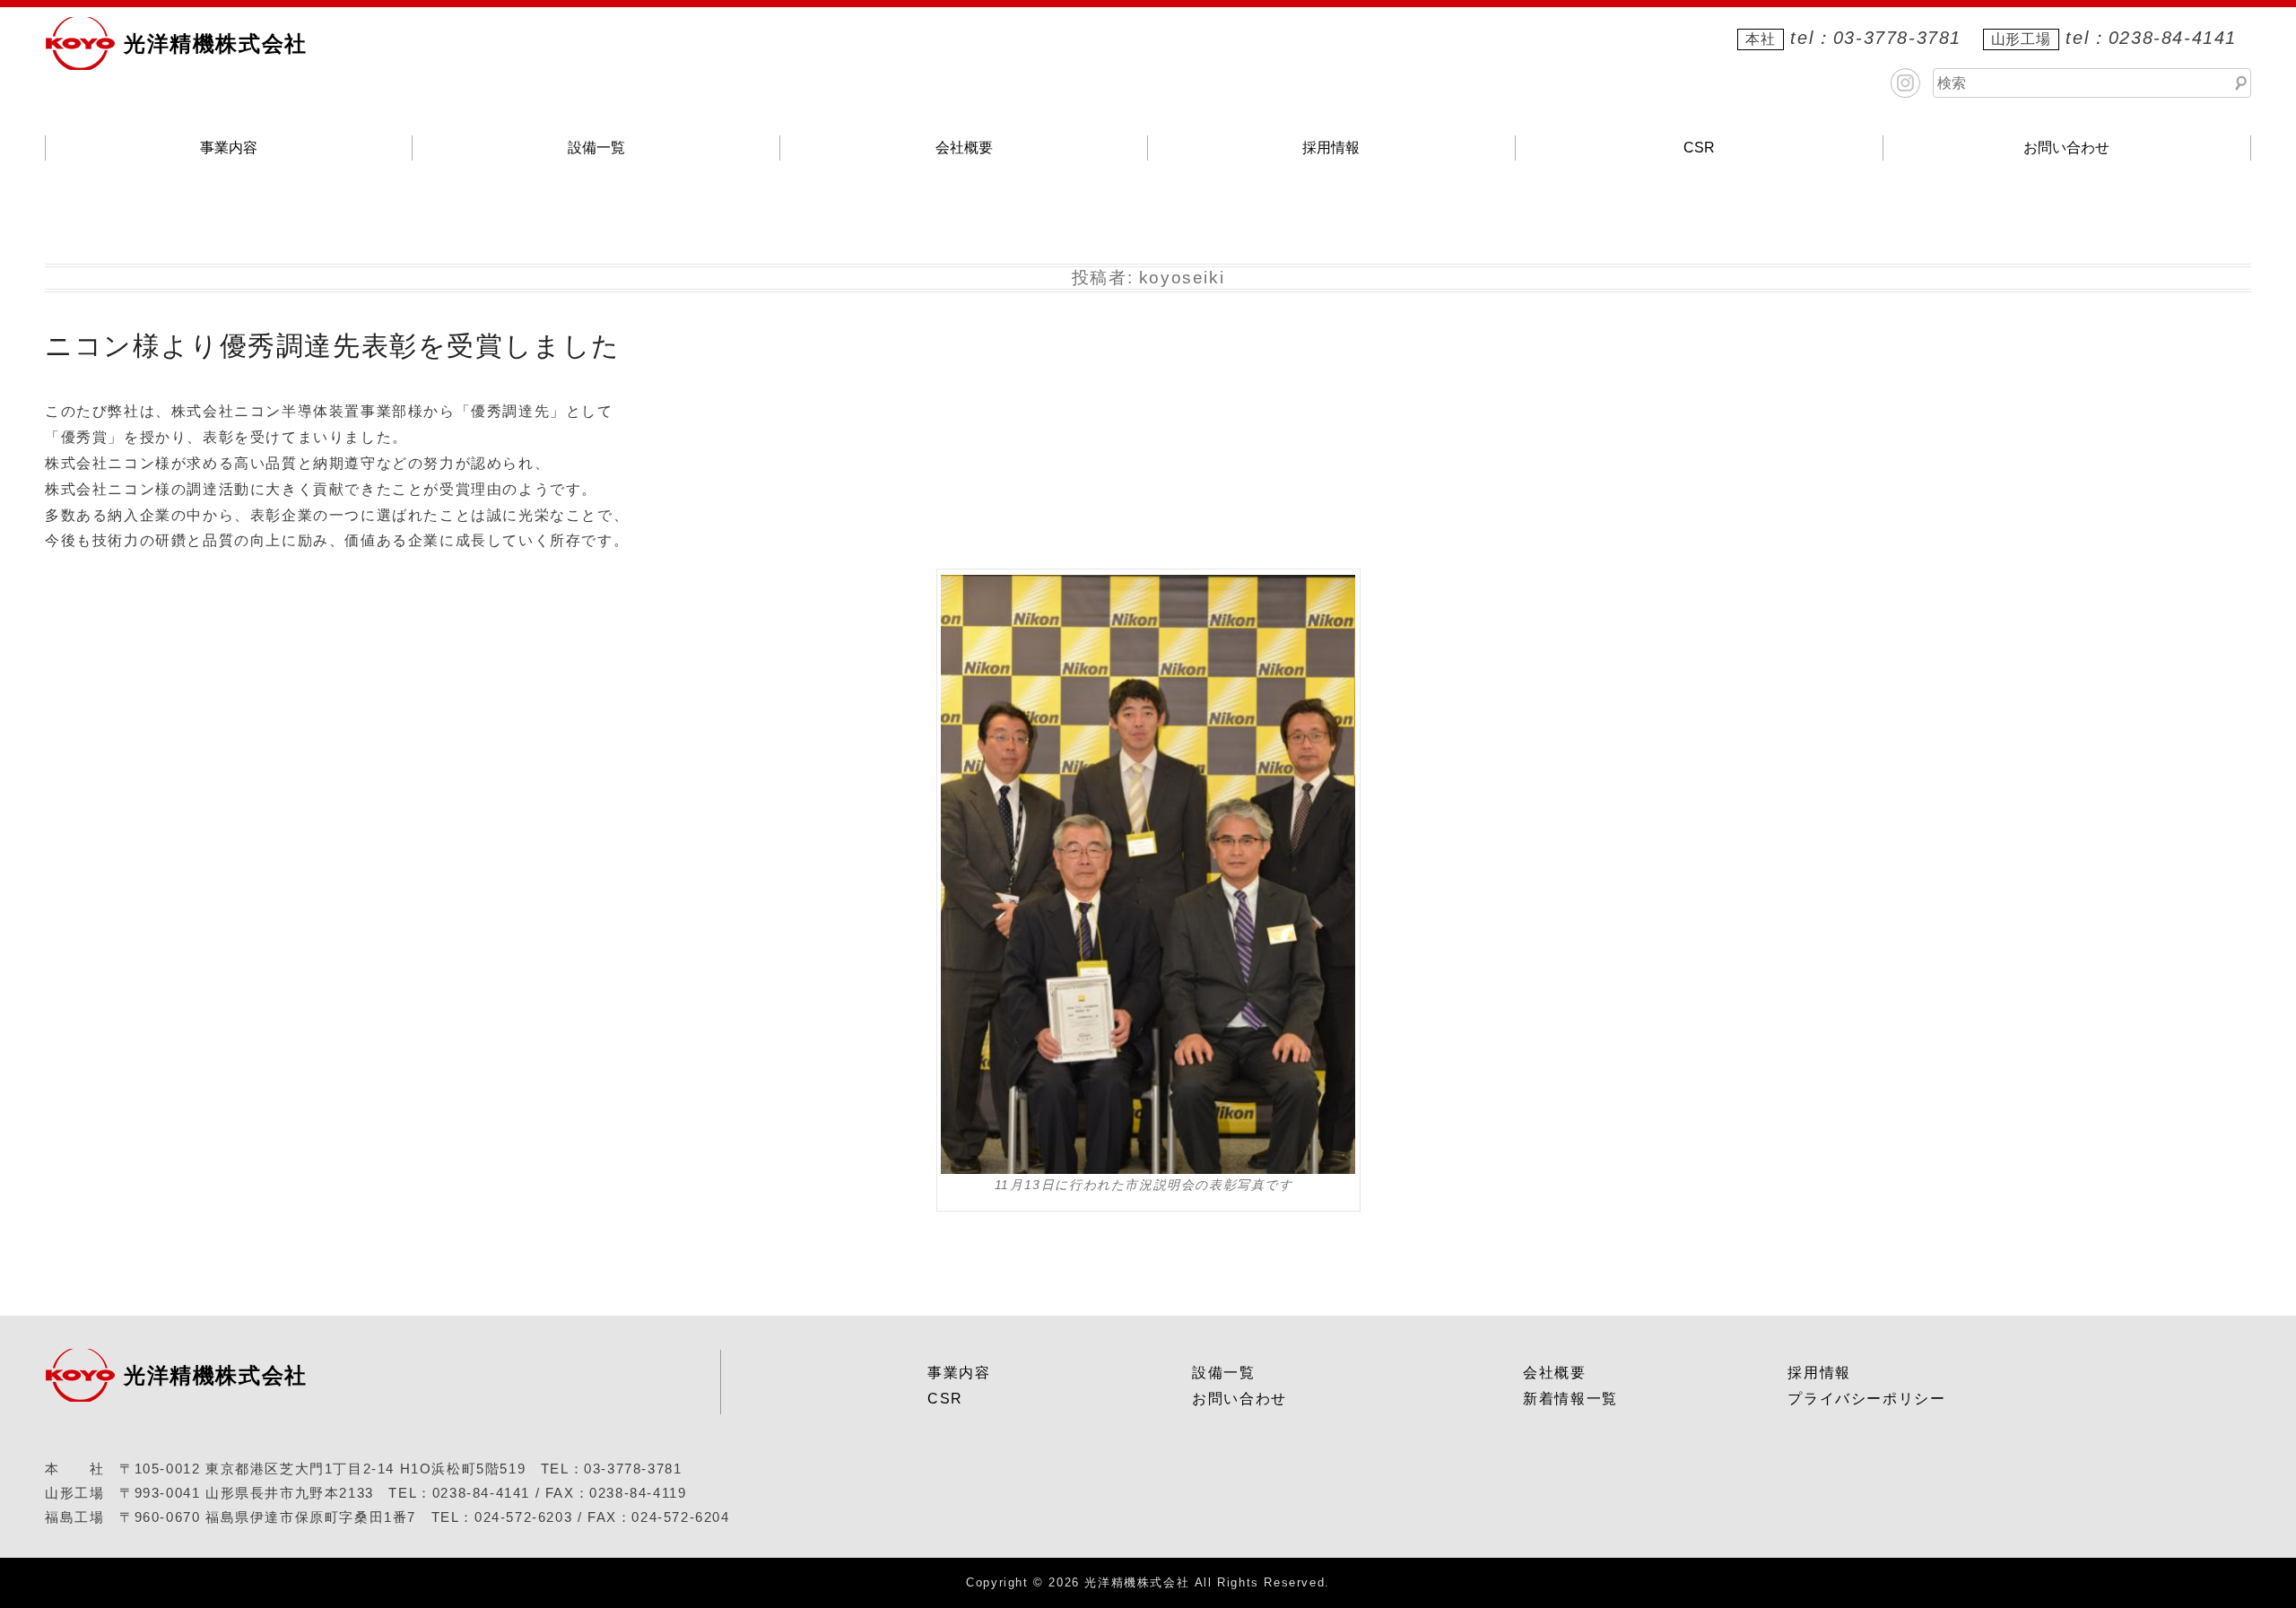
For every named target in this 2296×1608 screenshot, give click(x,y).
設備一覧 (596, 148)
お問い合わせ (2066, 148)
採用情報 (1331, 148)
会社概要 (964, 148)
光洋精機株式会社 (216, 43)
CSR (1699, 148)
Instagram (1905, 83)
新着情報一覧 (1570, 1399)
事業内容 (229, 148)
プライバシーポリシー (1866, 1399)
